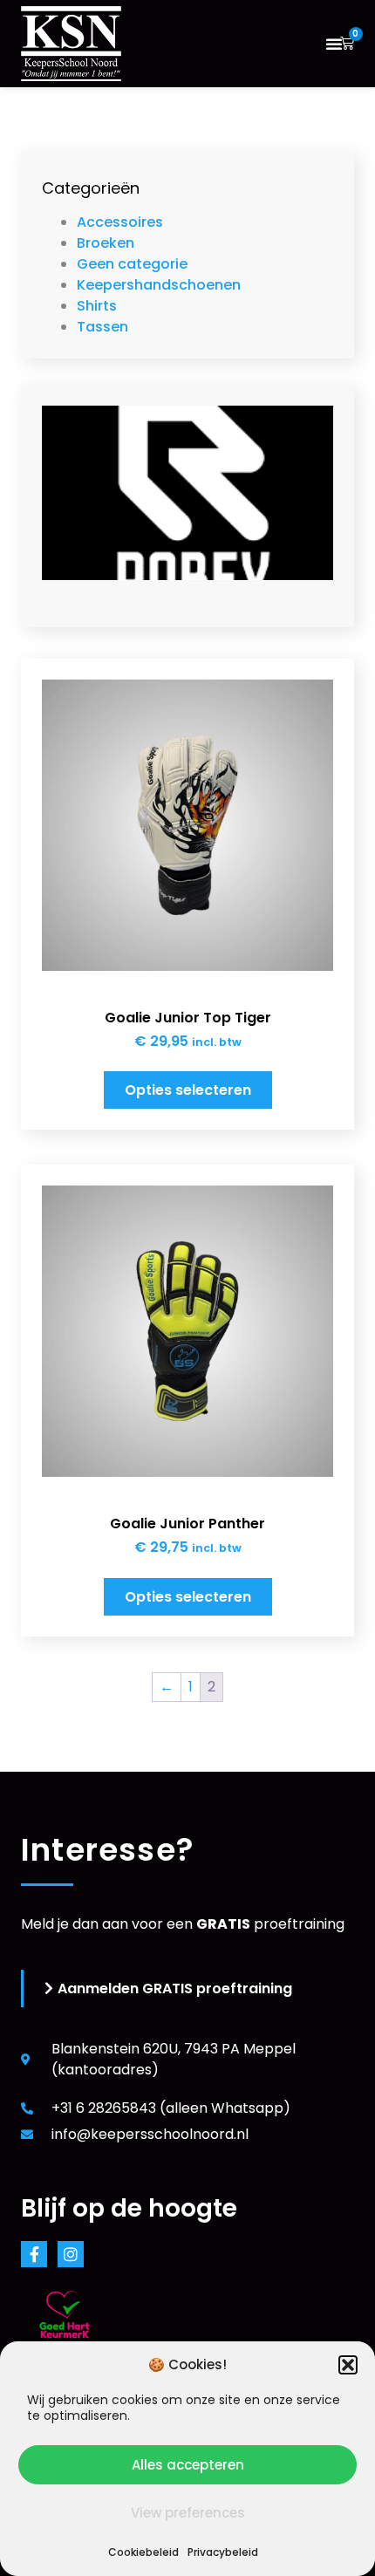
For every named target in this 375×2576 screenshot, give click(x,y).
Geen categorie (132, 264)
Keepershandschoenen (159, 285)
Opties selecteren (188, 1090)
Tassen (102, 327)
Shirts (97, 306)
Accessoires (120, 222)
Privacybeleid (223, 2552)
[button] (348, 2365)
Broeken (106, 243)
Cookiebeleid (143, 2552)
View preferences (188, 2513)
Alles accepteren (188, 2465)
